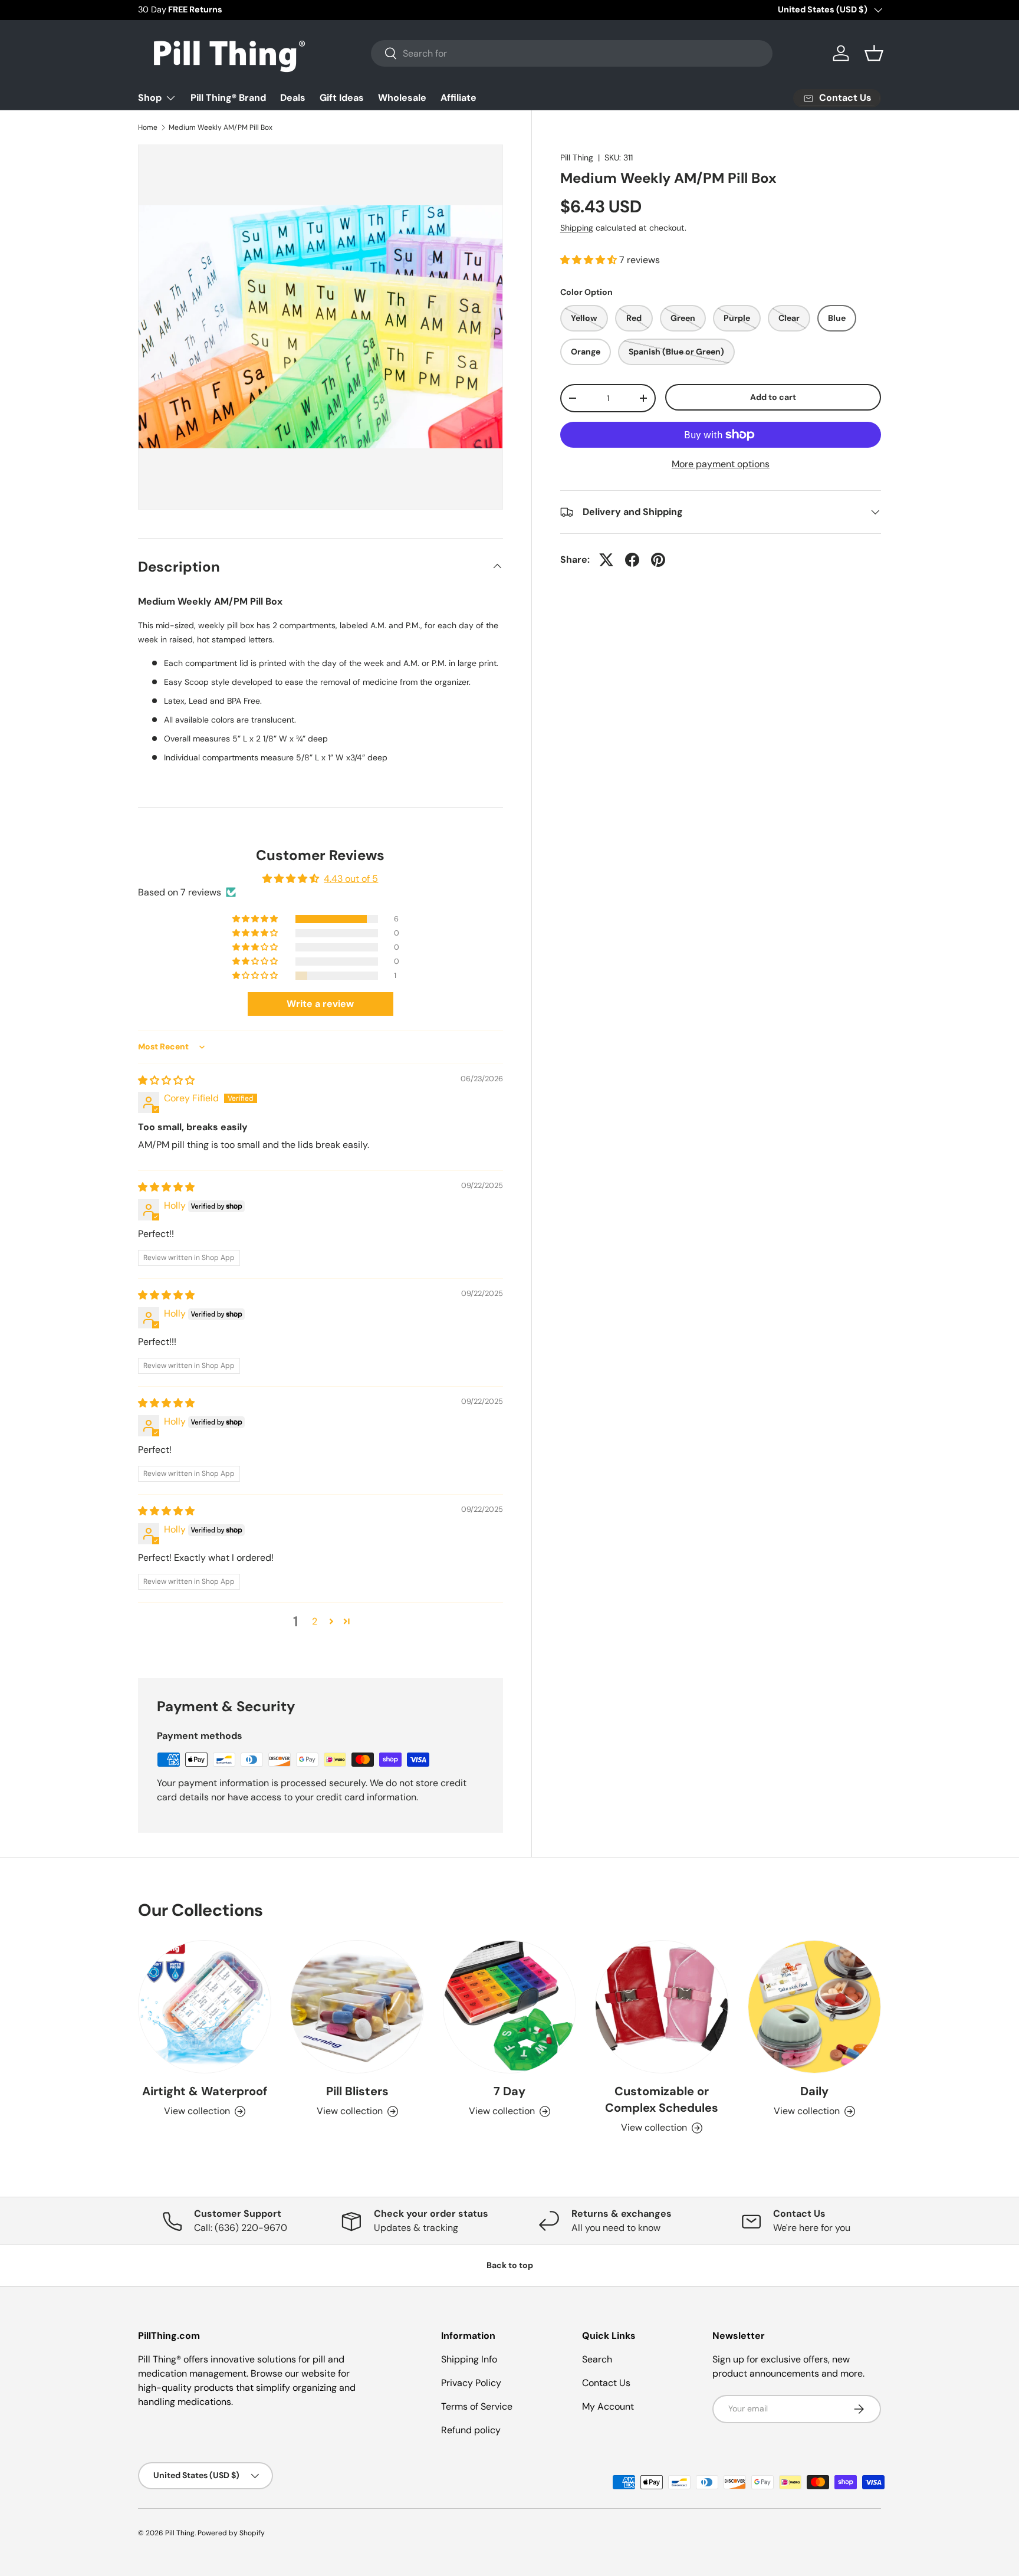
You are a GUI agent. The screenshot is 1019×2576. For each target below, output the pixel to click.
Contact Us (606, 2383)
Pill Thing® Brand (228, 98)
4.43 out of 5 (351, 879)
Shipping (577, 228)
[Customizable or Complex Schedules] (662, 2007)
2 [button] (315, 1621)
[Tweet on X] (606, 560)
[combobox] (572, 53)
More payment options (721, 464)
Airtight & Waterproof (205, 2092)
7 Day (509, 2092)
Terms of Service (477, 2406)
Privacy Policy (471, 2383)
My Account (608, 2406)
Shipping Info (469, 2359)
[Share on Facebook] (632, 560)
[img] (166, 1080)
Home (148, 127)
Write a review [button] (320, 1004)
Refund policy (471, 2430)
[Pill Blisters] (357, 2007)
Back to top (510, 2265)
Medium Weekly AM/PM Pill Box (221, 127)
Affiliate (458, 98)
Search (597, 2359)
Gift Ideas (342, 98)
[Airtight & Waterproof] (205, 2007)
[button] (874, 53)
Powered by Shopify (231, 2533)
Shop (150, 98)
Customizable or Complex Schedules (662, 2100)
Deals (293, 98)
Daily (814, 2092)
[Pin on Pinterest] (658, 560)
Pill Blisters (357, 2092)
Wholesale (402, 98)
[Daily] (814, 2007)
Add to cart (773, 397)
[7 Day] (509, 2007)
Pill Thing (577, 157)
